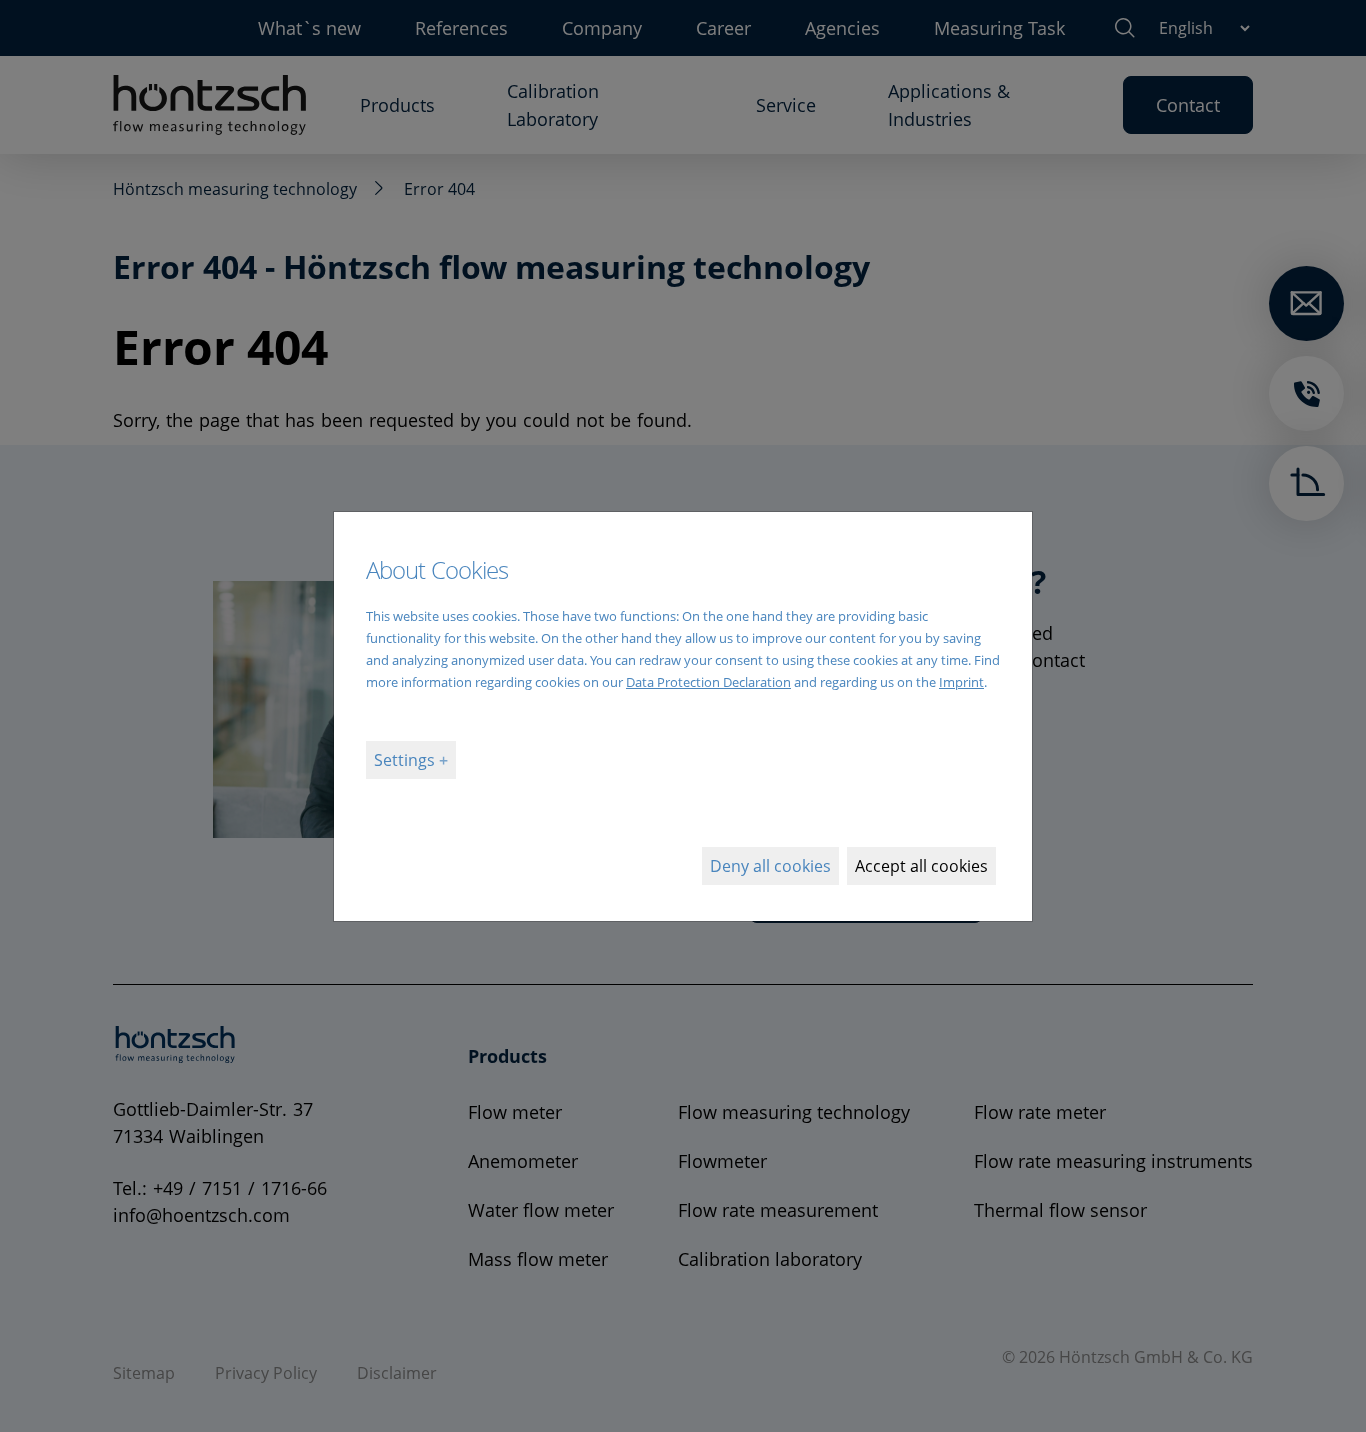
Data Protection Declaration (708, 682)
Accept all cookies (921, 866)
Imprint (961, 682)
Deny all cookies (770, 866)
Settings (406, 760)
